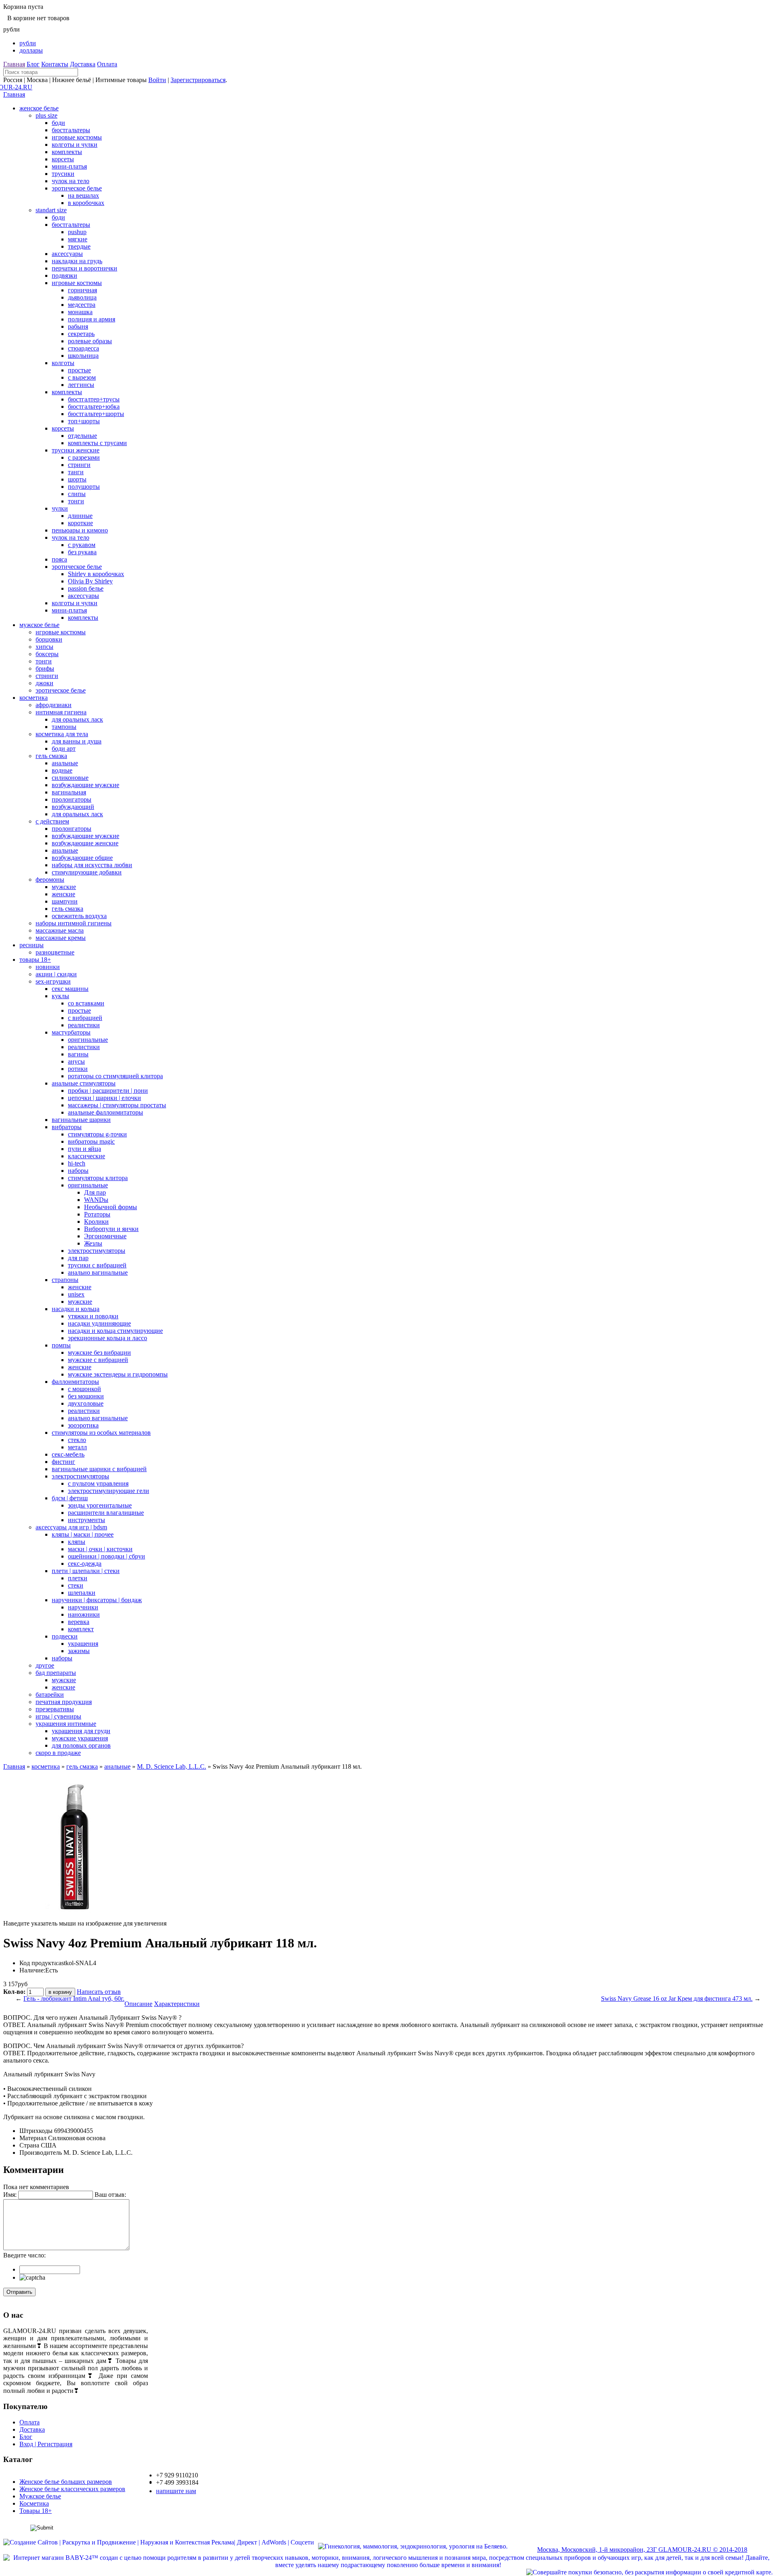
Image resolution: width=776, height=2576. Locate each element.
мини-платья (69, 166)
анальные (65, 763)
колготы (63, 363)
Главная (14, 64)
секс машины (70, 989)
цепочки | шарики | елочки (104, 1098)
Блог (33, 64)
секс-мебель (68, 1454)
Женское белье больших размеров (66, 2482)
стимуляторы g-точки (97, 1134)
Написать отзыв (99, 1992)
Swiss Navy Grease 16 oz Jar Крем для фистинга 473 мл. (677, 1999)
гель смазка (51, 756)
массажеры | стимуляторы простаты (117, 1105)
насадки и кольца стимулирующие (115, 1331)
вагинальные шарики (81, 1120)
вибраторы (67, 1127)
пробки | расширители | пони (108, 1091)
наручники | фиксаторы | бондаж (97, 1600)
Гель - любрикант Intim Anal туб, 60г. (74, 1999)
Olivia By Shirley (90, 581)
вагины (78, 1054)
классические (86, 1156)
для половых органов (81, 1745)
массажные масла (60, 930)
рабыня (78, 326)
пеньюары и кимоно (80, 530)
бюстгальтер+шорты (96, 414)
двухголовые (86, 1403)
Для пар (95, 1192)
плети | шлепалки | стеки (86, 1571)
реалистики (84, 1025)
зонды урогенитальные (100, 1505)
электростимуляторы (97, 1251)
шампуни (65, 901)
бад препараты (56, 1673)
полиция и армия (92, 319)
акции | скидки (56, 974)
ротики (78, 1069)
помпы (61, 1345)
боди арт (64, 749)
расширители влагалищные (106, 1513)
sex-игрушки (53, 981)
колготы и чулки (75, 145)
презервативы (55, 1709)
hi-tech (77, 1163)
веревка (79, 1622)
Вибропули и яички (111, 1229)
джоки (44, 683)
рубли (28, 43)
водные (62, 770)
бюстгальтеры (71, 130)
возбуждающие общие (82, 858)
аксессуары (67, 254)
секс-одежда (85, 1564)
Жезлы (93, 1243)
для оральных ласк (77, 719)
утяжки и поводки (93, 1316)
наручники (83, 1607)
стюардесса (83, 348)
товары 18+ (35, 960)
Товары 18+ (36, 2511)
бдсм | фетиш (70, 1498)
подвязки (64, 276)
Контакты (55, 64)
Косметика (34, 2503)
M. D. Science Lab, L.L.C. (172, 1766)
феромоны (50, 879)
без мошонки (86, 1396)
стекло (77, 1440)
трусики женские (76, 450)
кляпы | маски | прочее (83, 1534)
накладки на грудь (77, 261)
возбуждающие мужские (85, 785)
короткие (80, 523)
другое (45, 1665)
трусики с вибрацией (97, 1265)
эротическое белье (77, 188)
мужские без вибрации (99, 1352)
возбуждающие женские (85, 843)
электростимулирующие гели (109, 1491)
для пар (78, 1258)
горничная (82, 290)
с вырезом (82, 377)
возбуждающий (73, 807)
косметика (34, 698)
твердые (79, 246)
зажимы (79, 1651)
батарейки (50, 1694)
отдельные (82, 436)
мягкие (78, 239)
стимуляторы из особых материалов (101, 1433)
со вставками (86, 1003)
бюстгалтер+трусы (94, 399)
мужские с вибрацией (98, 1360)
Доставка (83, 64)
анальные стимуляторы (84, 1083)
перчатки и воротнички (84, 268)
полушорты (84, 487)
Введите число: (24, 2255)
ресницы (32, 945)
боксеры (47, 654)
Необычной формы (111, 1207)
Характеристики (177, 2004)
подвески (65, 1636)
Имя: (10, 2195)
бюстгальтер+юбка (94, 406)
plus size (46, 115)
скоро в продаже (58, 1753)
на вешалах (83, 195)
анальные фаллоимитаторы (105, 1112)
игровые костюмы (77, 137)
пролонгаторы (72, 799)
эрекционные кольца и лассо (108, 1338)
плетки (78, 1578)
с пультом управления (98, 1483)
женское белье (39, 108)
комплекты (67, 152)
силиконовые (70, 778)
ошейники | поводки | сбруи (106, 1556)
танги (76, 472)
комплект (81, 1629)
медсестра (82, 305)
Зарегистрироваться (198, 80)
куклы (60, 996)
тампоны (64, 727)
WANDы (96, 1200)
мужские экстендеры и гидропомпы (118, 1374)
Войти (157, 80)
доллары (31, 50)
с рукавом (82, 545)
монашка (80, 312)
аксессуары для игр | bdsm (71, 1527)
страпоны (65, 1280)
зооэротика (83, 1425)
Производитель (41, 2153)
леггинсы (81, 385)
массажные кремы (61, 938)
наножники (84, 1614)
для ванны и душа (77, 741)
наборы (78, 1171)
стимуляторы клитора (98, 1178)
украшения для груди (81, 1731)
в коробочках (86, 203)
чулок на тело (71, 181)
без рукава (82, 552)
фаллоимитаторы (75, 1382)
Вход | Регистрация (46, 2444)
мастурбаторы (71, 1032)
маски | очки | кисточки (100, 1549)
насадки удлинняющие (99, 1323)
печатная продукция (64, 1702)
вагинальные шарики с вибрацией (99, 1469)
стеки (76, 1585)
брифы (45, 668)
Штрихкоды (36, 2131)
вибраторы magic (91, 1141)
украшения (83, 1644)
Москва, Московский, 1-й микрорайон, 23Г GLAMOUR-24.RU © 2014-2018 (642, 2550)
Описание (138, 2004)
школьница (83, 356)
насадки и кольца (76, 1309)
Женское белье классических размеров (72, 2489)
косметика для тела (62, 734)
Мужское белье (40, 2496)
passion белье (86, 588)
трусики (63, 174)
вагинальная (69, 792)
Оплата (107, 64)
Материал (33, 2138)
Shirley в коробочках (96, 574)
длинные (80, 516)
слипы (77, 494)
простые (79, 370)
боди (58, 123)
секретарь (81, 334)
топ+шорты (84, 421)
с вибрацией (85, 1018)
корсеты (63, 159)
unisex (76, 1294)
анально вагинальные (98, 1272)
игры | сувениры (58, 1716)
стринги (79, 465)
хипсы (44, 647)
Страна (29, 2145)
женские (63, 894)
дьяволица (82, 297)
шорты (77, 479)
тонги (76, 501)
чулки (60, 508)
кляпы (77, 1542)
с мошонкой (84, 1389)
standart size (51, 210)
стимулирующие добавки (87, 872)
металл (77, 1447)
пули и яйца (84, 1149)
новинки (48, 967)
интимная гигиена (61, 712)
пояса (59, 559)
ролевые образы (90, 341)
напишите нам (176, 2491)
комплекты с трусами (97, 443)
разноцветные (55, 952)
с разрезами (84, 457)
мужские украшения (80, 1738)
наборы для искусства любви (92, 865)
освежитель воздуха (79, 916)
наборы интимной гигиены (74, 923)
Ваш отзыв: (110, 2195)
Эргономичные (105, 1236)
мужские (64, 887)
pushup (77, 232)
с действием (52, 821)
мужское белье (39, 625)
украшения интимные (66, 1724)
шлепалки (82, 1593)
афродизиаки (54, 705)
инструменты (86, 1520)
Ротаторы (97, 1214)
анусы (76, 1061)
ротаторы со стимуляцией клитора (115, 1076)
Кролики (96, 1221)
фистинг (63, 1462)
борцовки (49, 639)
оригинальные (88, 1040)
